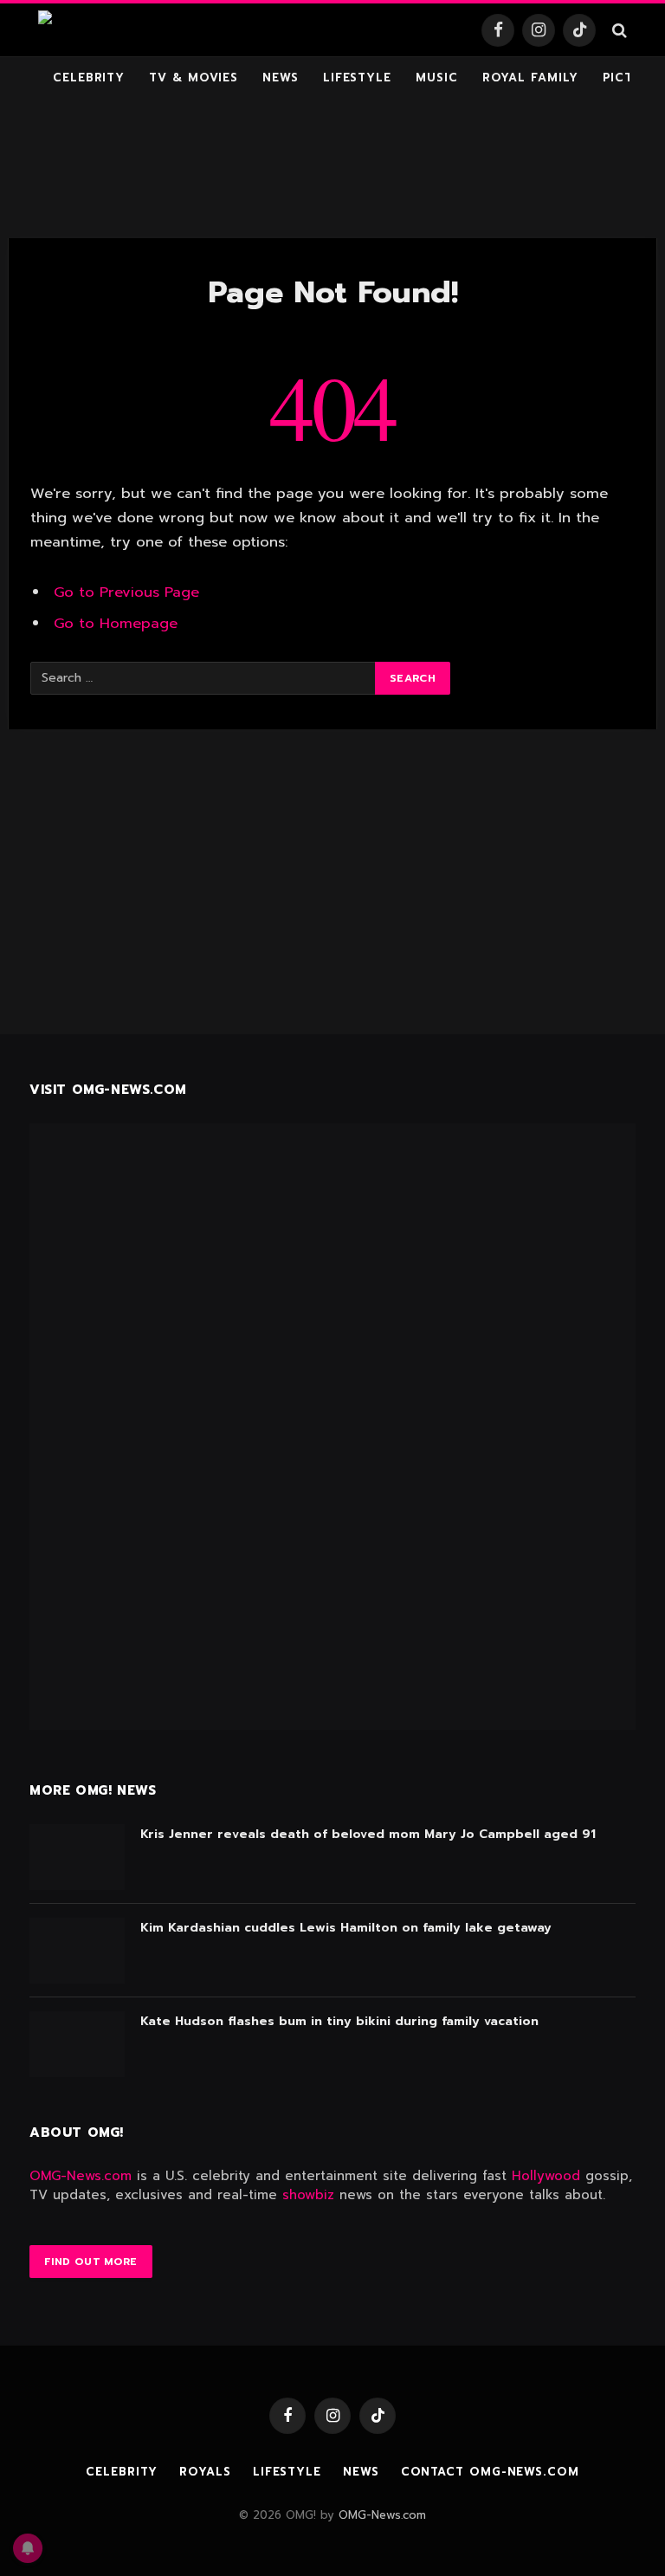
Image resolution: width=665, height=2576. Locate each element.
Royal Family (530, 78)
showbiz (308, 2195)
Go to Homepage (116, 623)
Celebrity (89, 78)
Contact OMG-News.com (490, 2472)
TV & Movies (194, 78)
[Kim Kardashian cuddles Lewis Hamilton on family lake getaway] (77, 1951)
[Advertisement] (332, 169)
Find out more (91, 2262)
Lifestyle (357, 78)
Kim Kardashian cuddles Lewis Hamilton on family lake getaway (346, 1928)
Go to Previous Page (126, 592)
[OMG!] (80, 30)
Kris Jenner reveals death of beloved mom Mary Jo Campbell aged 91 (368, 1835)
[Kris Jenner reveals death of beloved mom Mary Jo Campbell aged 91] (77, 1857)
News (281, 78)
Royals (205, 2472)
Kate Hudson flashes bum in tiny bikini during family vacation (339, 2022)
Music (437, 78)
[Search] (618, 30)
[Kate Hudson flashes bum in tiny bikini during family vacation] (77, 2044)
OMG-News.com (81, 2176)
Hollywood (546, 2176)
